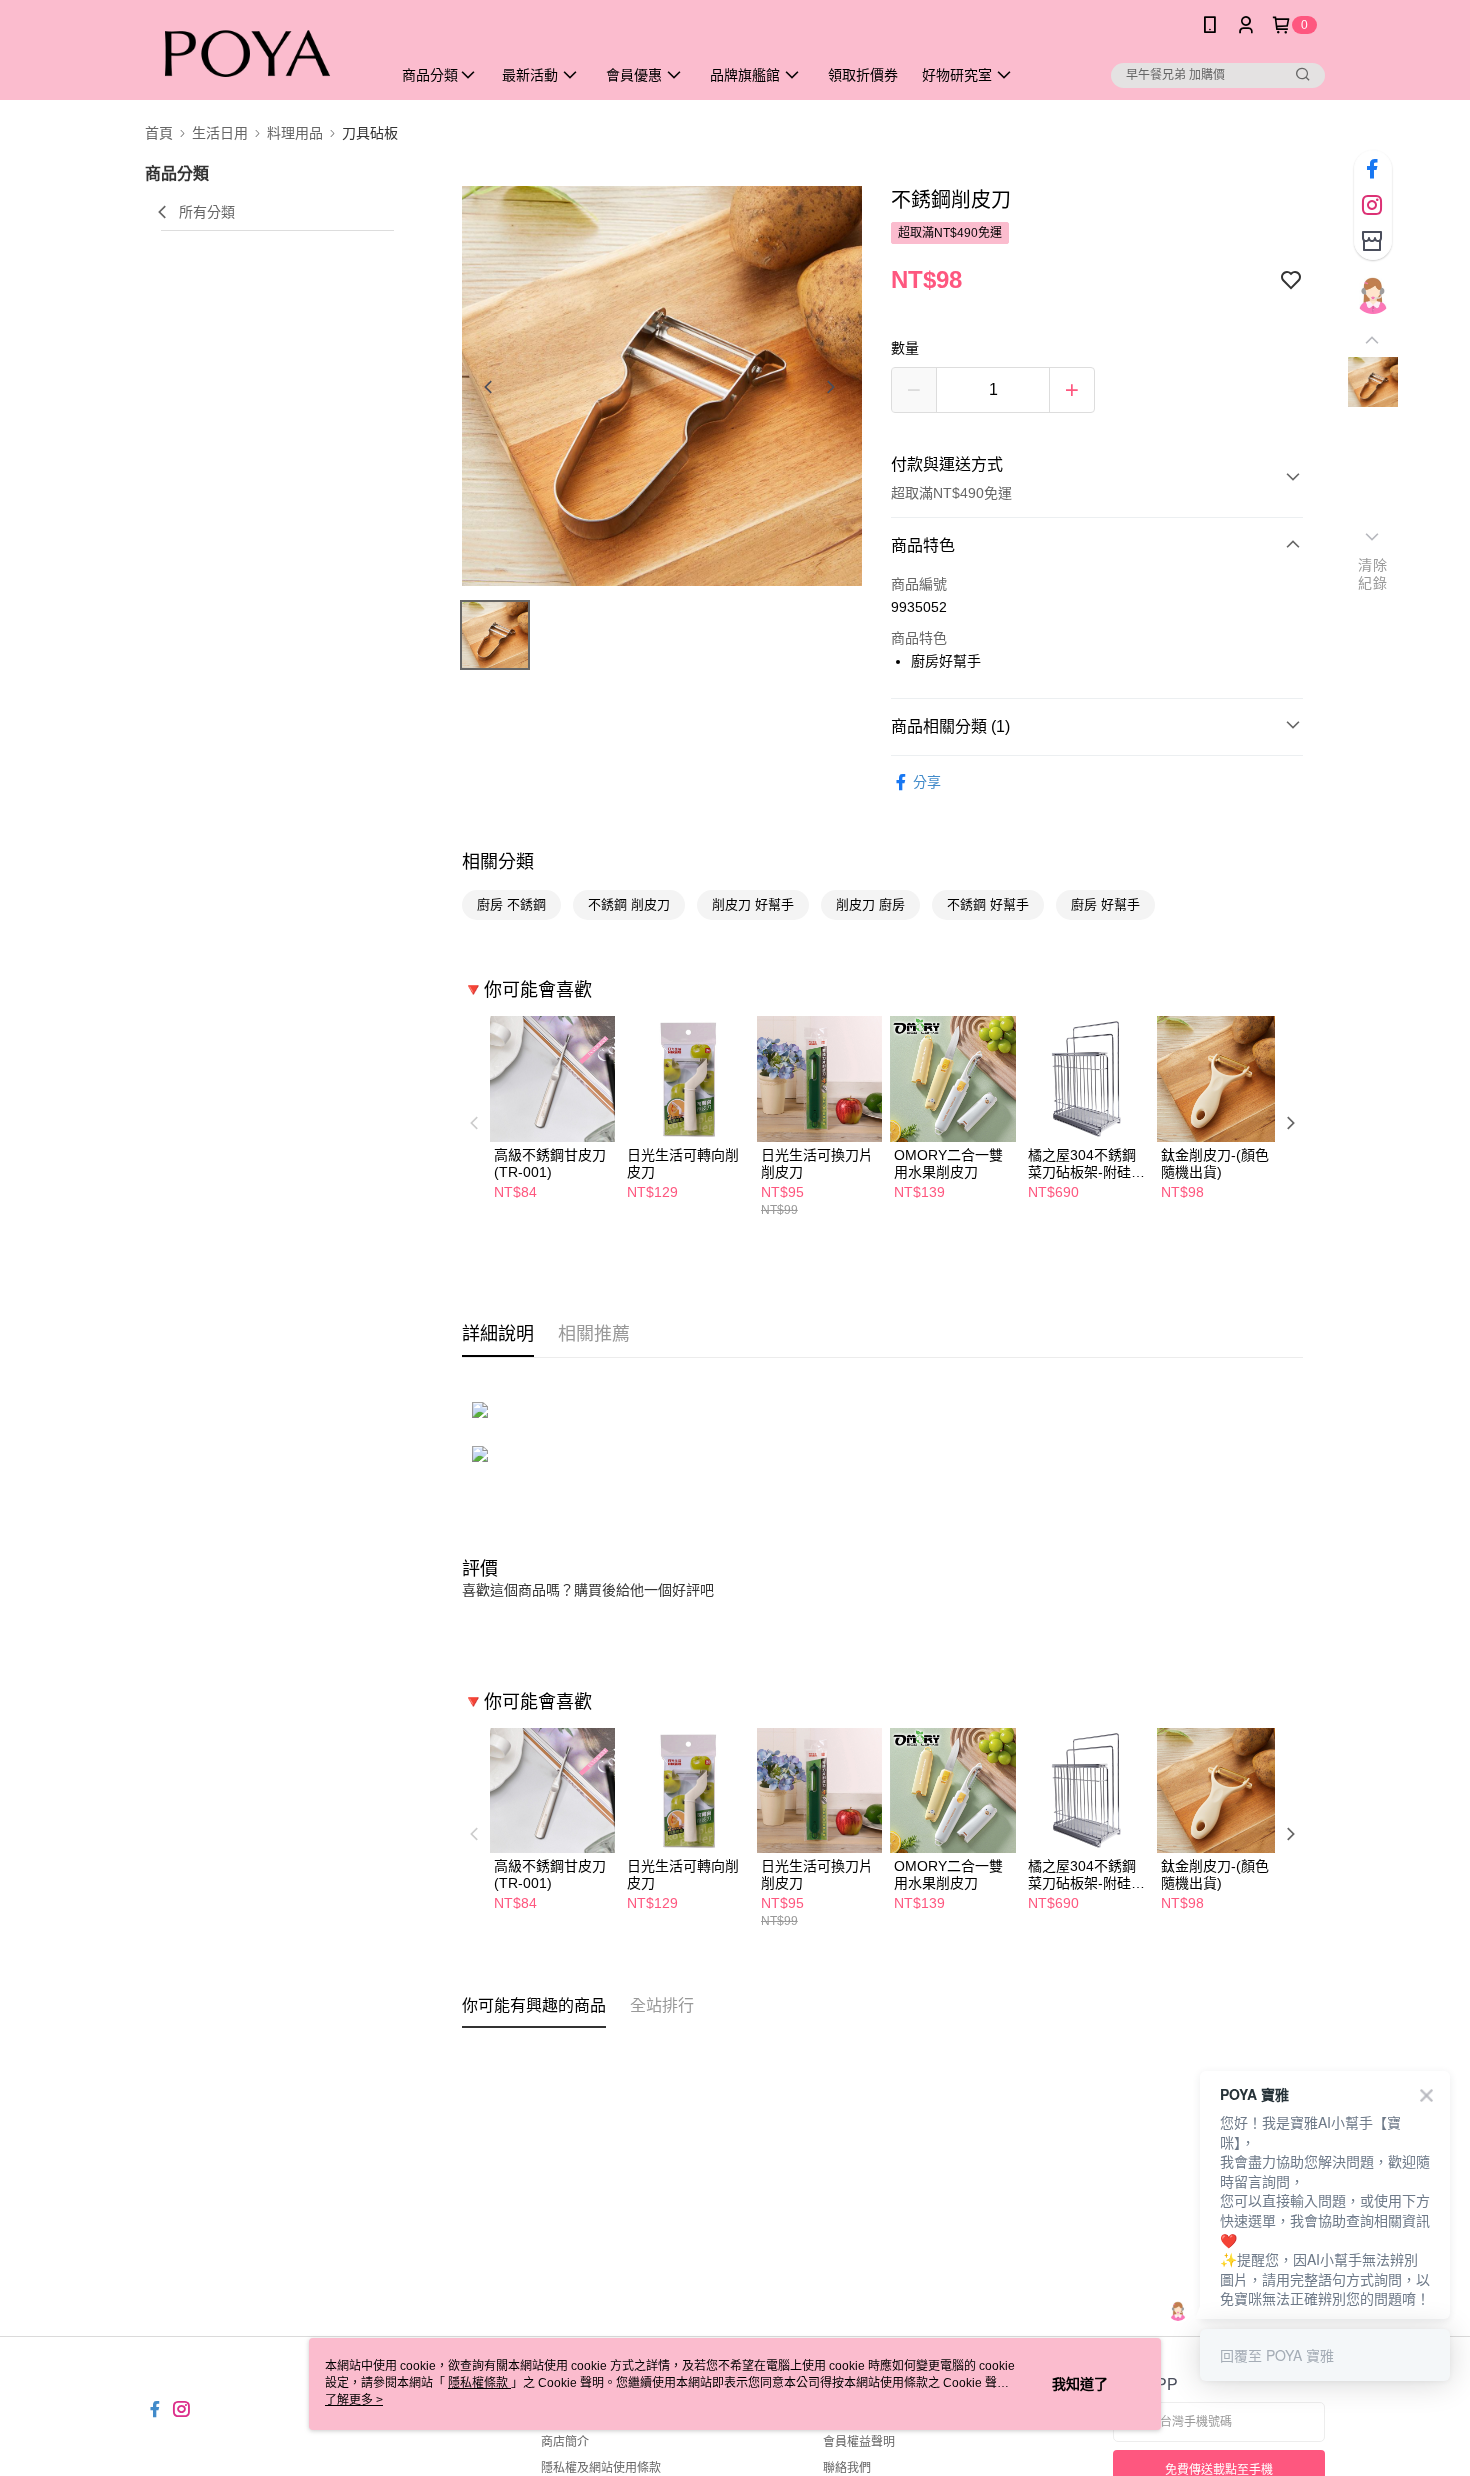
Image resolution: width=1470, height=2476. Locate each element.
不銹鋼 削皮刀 (629, 904)
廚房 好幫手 (1105, 904)
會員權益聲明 (859, 2442)
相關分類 (498, 862)
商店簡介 (565, 2442)
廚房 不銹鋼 (511, 904)
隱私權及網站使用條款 (601, 2468)
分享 (927, 782)
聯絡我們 (847, 2468)
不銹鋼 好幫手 (988, 904)
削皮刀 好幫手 (753, 904)
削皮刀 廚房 (870, 904)
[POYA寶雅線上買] (256, 52)
